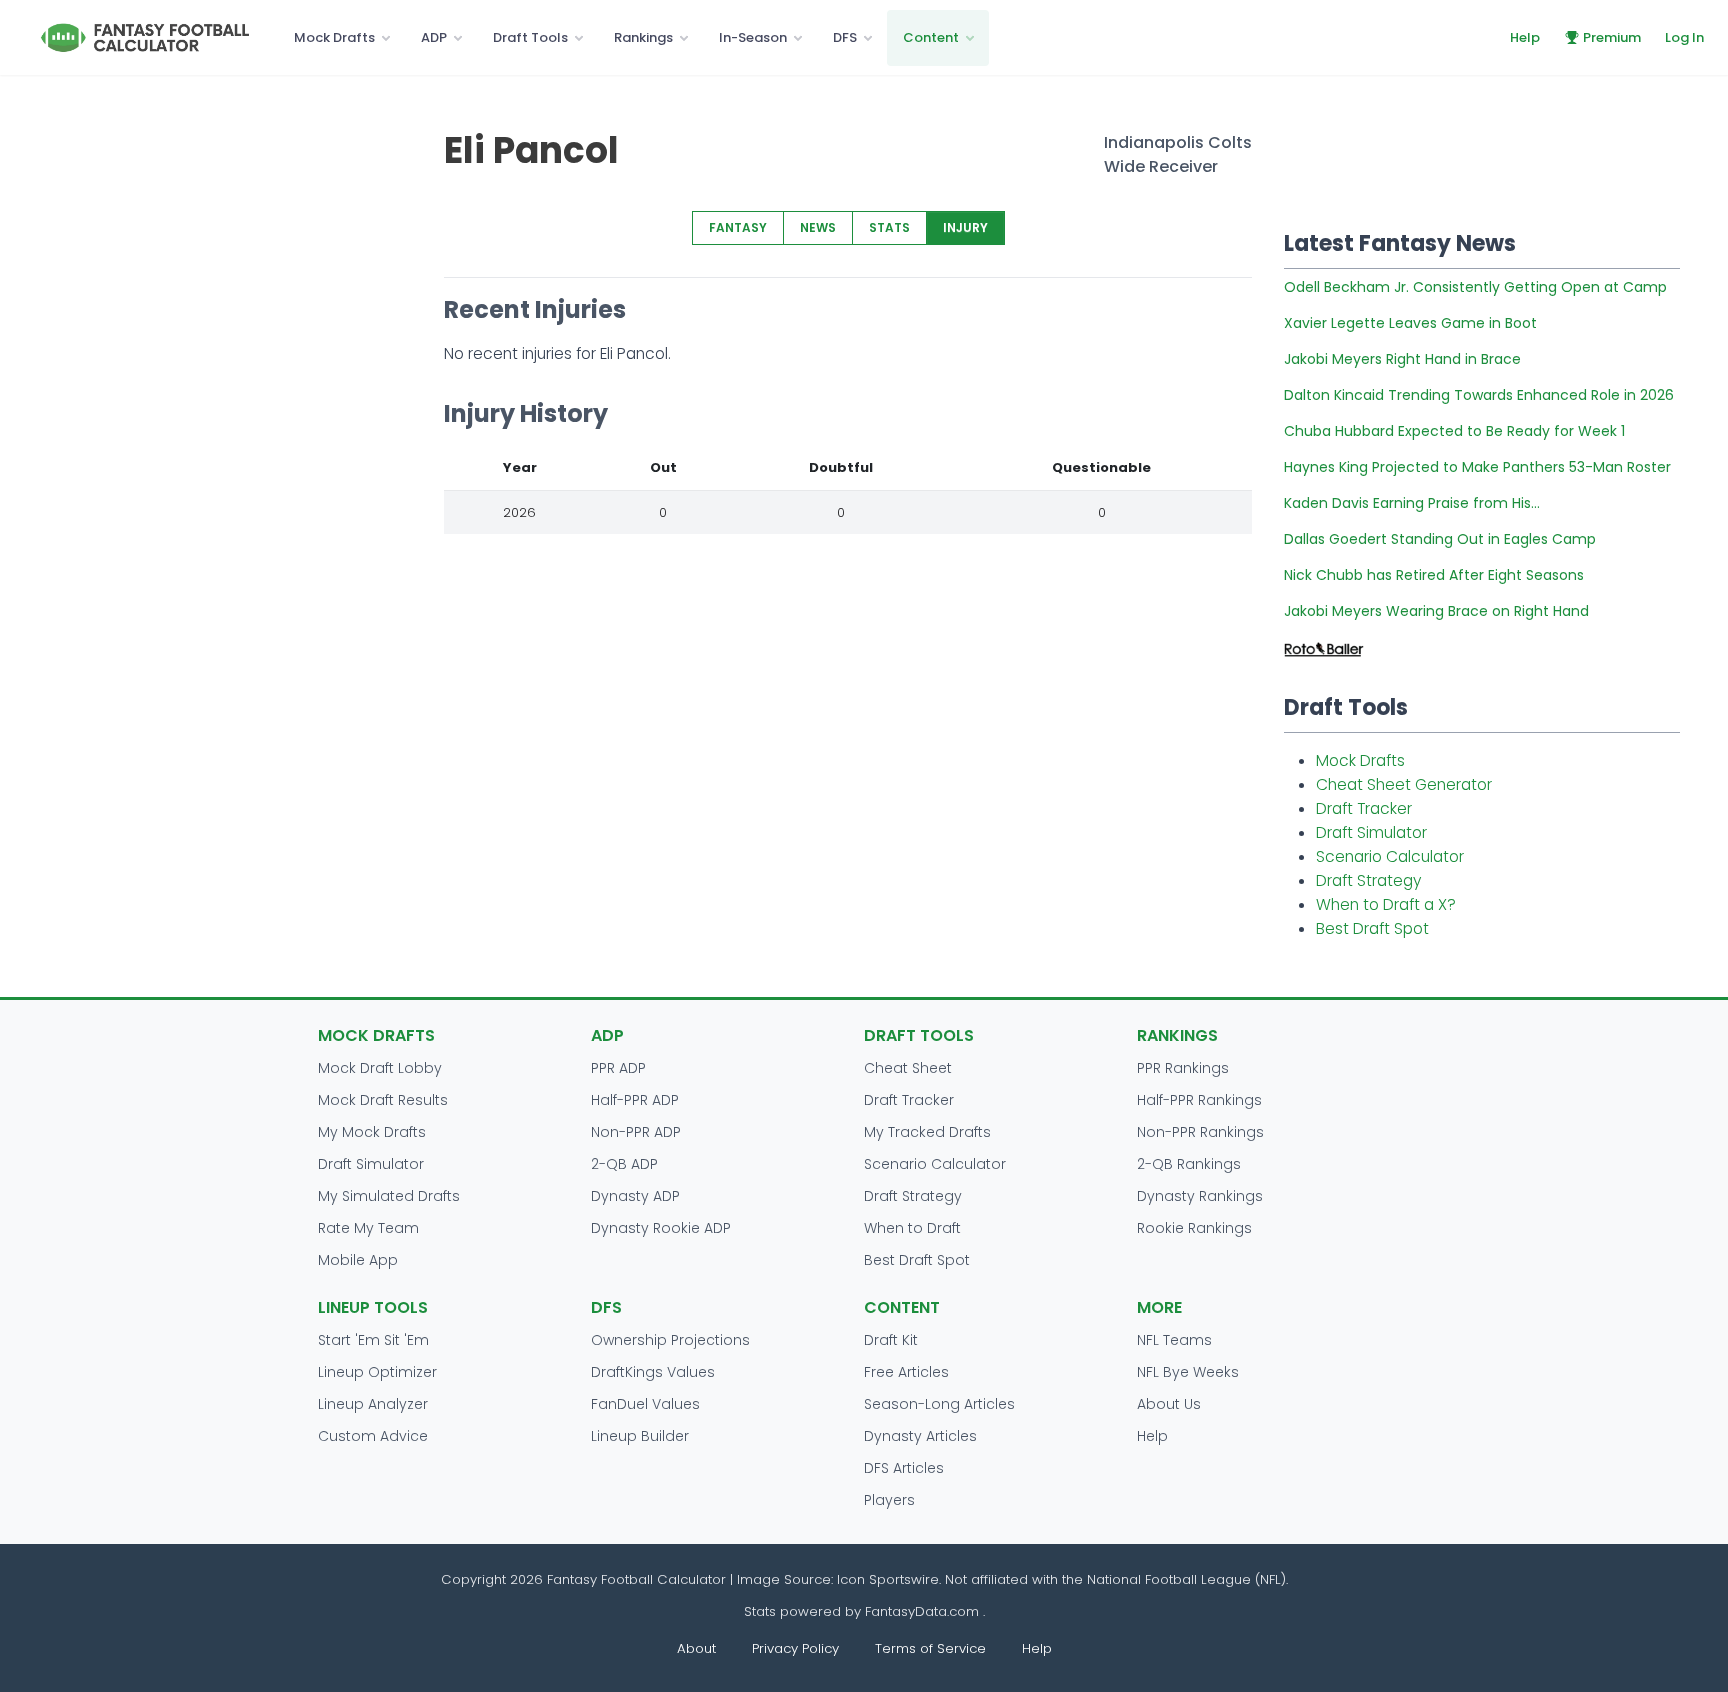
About (696, 1648)
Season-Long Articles (939, 1404)
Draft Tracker (1364, 808)
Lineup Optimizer (377, 1372)
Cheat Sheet (908, 1068)
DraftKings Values (653, 1372)
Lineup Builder (640, 1436)
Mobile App (358, 1260)
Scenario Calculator (1390, 856)
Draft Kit (891, 1340)
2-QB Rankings (1189, 1164)
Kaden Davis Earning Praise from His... (1412, 503)
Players (889, 1500)
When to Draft (912, 1228)
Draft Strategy (1368, 880)
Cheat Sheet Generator (1404, 784)
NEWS (818, 227)
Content (931, 37)
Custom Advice (373, 1436)
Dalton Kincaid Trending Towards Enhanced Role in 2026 (1479, 395)
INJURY (965, 227)
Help (1525, 37)
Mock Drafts (334, 37)
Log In (1684, 37)
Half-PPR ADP (635, 1100)
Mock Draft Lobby (380, 1068)
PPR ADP (618, 1068)
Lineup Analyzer (373, 1404)
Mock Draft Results (383, 1100)
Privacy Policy (795, 1648)
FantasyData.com (924, 1611)
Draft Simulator (1371, 832)
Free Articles (906, 1372)
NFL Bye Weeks (1188, 1372)
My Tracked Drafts (927, 1132)
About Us (1169, 1404)
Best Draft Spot (1372, 928)
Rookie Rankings (1194, 1228)
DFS (845, 37)
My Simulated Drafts (389, 1196)
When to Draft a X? (1386, 904)
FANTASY (738, 227)
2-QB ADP (624, 1164)
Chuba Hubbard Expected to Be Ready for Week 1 (1454, 431)
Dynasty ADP (635, 1196)
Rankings (643, 37)
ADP (434, 37)
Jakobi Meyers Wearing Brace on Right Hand (1436, 611)
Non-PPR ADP (636, 1132)
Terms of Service (930, 1648)
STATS (889, 227)
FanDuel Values (645, 1404)
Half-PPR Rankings (1199, 1100)
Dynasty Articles (920, 1436)
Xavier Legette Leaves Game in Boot (1410, 323)
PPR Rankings (1183, 1068)
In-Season (753, 37)
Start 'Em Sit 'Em (373, 1340)
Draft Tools (530, 37)
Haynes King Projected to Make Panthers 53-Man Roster (1477, 467)
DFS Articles (904, 1468)
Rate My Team (368, 1228)
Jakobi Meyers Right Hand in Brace (1402, 359)
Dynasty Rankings (1200, 1196)
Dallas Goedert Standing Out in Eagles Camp (1440, 539)
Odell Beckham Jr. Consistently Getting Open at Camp (1475, 287)
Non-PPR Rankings (1200, 1132)
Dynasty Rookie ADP (661, 1228)
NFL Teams (1174, 1340)
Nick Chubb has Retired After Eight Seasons (1434, 575)
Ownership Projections (670, 1340)
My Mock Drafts (372, 1132)
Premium (1612, 37)
